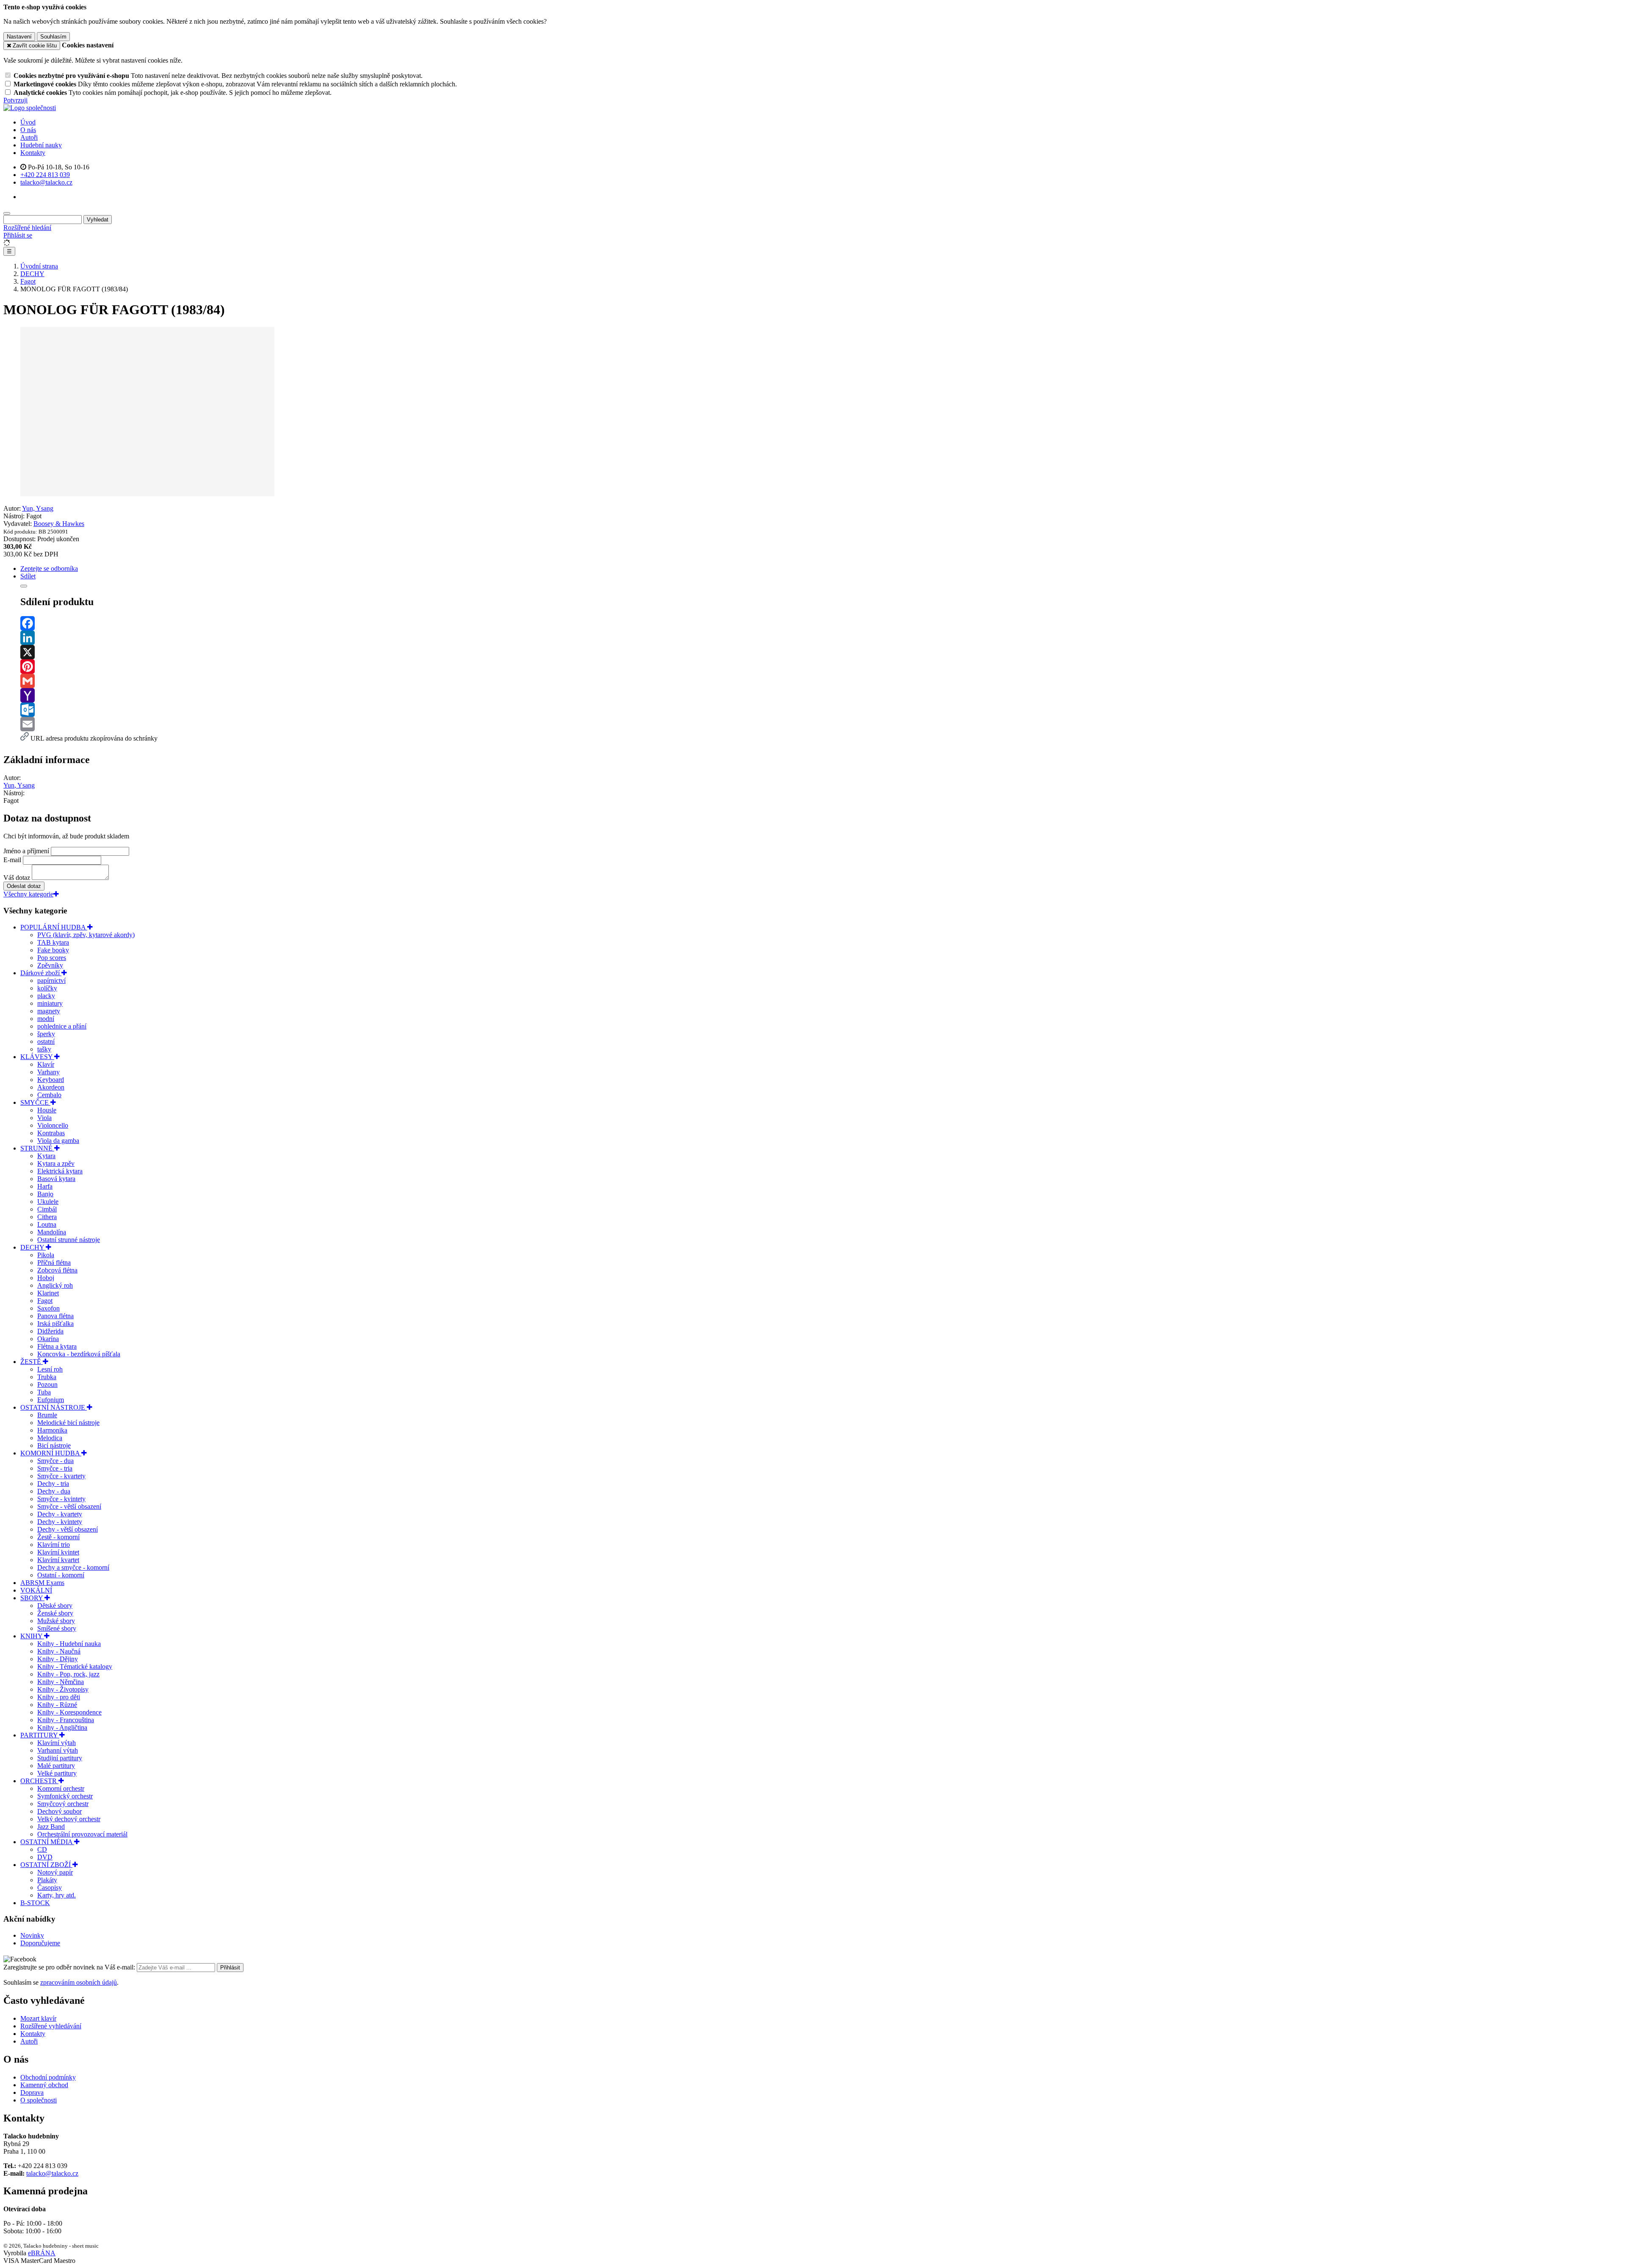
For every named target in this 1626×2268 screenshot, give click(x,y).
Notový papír (55, 1872)
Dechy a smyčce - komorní (73, 1567)
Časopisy (50, 1888)
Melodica (50, 1438)
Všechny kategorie (28, 894)
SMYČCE (35, 1102)
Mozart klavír (38, 2018)
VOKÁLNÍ (36, 1590)
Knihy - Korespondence (69, 1712)
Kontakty (33, 153)
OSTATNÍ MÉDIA (47, 1842)
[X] (821, 652)
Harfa (45, 1186)
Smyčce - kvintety (61, 1499)
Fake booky (53, 950)
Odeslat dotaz (24, 886)
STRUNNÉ (37, 1148)
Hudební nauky (41, 145)
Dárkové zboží (41, 973)
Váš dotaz (17, 878)
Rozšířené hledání (27, 228)
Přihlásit (230, 1968)
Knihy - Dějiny (58, 1659)
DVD (45, 1857)
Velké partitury (57, 1773)
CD (42, 1849)
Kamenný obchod (44, 2085)
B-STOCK (35, 1903)
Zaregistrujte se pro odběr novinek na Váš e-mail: (70, 1967)
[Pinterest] (821, 667)
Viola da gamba (58, 1141)
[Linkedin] (821, 638)
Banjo (45, 1194)
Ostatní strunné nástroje (69, 1240)
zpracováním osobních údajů (79, 1982)
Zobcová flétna (57, 1270)
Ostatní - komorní (61, 1575)
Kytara (46, 1156)
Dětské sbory (55, 1606)
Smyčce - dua (55, 1461)
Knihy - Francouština (66, 1720)
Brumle (47, 1415)
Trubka (47, 1377)
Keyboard (51, 1080)
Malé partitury (56, 1766)
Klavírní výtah (57, 1743)
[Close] (24, 586)
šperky (46, 1034)
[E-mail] (821, 724)
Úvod (28, 122)
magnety (49, 1011)
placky (46, 996)
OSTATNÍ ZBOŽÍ (46, 1865)
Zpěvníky (50, 965)
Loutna (47, 1224)
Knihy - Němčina (61, 1682)
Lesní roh (50, 1369)
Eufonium (51, 1400)
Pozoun (47, 1384)
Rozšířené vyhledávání (51, 2026)
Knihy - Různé (57, 1705)
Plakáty (47, 1880)
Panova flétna (55, 1316)
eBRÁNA (42, 2253)
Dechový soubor (59, 1811)
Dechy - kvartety (60, 1514)
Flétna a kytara (57, 1346)
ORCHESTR (39, 1781)
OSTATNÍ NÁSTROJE (54, 1407)
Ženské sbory (55, 1613)
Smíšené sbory (57, 1628)
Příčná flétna (54, 1263)
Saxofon (48, 1308)
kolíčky (47, 988)
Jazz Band (51, 1827)
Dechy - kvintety (60, 1522)
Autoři (29, 137)
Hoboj (46, 1278)
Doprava (32, 2092)
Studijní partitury (60, 1758)
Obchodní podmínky (48, 2077)
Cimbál (47, 1209)
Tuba (44, 1392)
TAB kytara (53, 942)
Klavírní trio (54, 1545)
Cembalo (49, 1095)
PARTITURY (40, 1735)
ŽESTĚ (32, 1362)
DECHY (33, 1247)
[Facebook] (821, 623)
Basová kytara (56, 1179)
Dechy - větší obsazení (68, 1529)
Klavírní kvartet (58, 1560)
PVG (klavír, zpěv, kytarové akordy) (86, 935)
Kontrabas (51, 1133)
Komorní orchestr (61, 1788)
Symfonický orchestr (65, 1796)
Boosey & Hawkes (59, 524)
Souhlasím (53, 37)
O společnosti (39, 2100)
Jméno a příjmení (26, 851)
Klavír (46, 1064)
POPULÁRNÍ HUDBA (54, 927)
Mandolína (52, 1232)
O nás (28, 130)
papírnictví (51, 980)
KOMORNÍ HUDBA (51, 1453)
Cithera (47, 1217)
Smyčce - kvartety (61, 1476)
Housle (47, 1110)
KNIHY (32, 1636)
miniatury (50, 1003)
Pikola (46, 1255)
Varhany (48, 1072)
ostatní (46, 1041)
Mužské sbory (56, 1621)
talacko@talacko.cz (52, 2173)
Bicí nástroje (54, 1445)
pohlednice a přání (62, 1026)
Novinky (32, 1935)
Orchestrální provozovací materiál (82, 1834)
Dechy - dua (54, 1491)
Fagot (45, 1301)
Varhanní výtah (58, 1750)
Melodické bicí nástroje (68, 1423)
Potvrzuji (15, 100)
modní (46, 1019)
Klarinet (48, 1293)
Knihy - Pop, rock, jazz (68, 1674)
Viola (44, 1118)
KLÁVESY (37, 1057)
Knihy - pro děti (59, 1697)
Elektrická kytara (60, 1171)
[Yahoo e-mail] (821, 695)
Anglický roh (55, 1285)
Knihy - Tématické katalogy (75, 1666)
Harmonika (52, 1430)
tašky (44, 1049)
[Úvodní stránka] (30, 108)
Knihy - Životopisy (63, 1689)
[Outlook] (821, 710)
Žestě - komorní (58, 1537)
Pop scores (52, 958)
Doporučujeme (40, 1943)
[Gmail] (821, 681)
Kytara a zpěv (56, 1163)
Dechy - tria (53, 1484)
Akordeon (51, 1087)
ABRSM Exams (42, 1583)
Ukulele (48, 1202)
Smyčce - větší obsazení (69, 1506)
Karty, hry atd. (57, 1895)
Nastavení (19, 37)
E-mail (12, 860)
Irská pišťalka (55, 1323)
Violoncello (53, 1125)
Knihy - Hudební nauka (69, 1644)
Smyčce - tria (55, 1468)
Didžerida (50, 1331)
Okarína (48, 1339)
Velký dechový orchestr (69, 1819)
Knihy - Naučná (59, 1651)
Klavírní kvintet (58, 1552)
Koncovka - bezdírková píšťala (79, 1354)
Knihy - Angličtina (62, 1727)
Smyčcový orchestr (63, 1804)
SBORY (32, 1598)
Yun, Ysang (38, 508)
